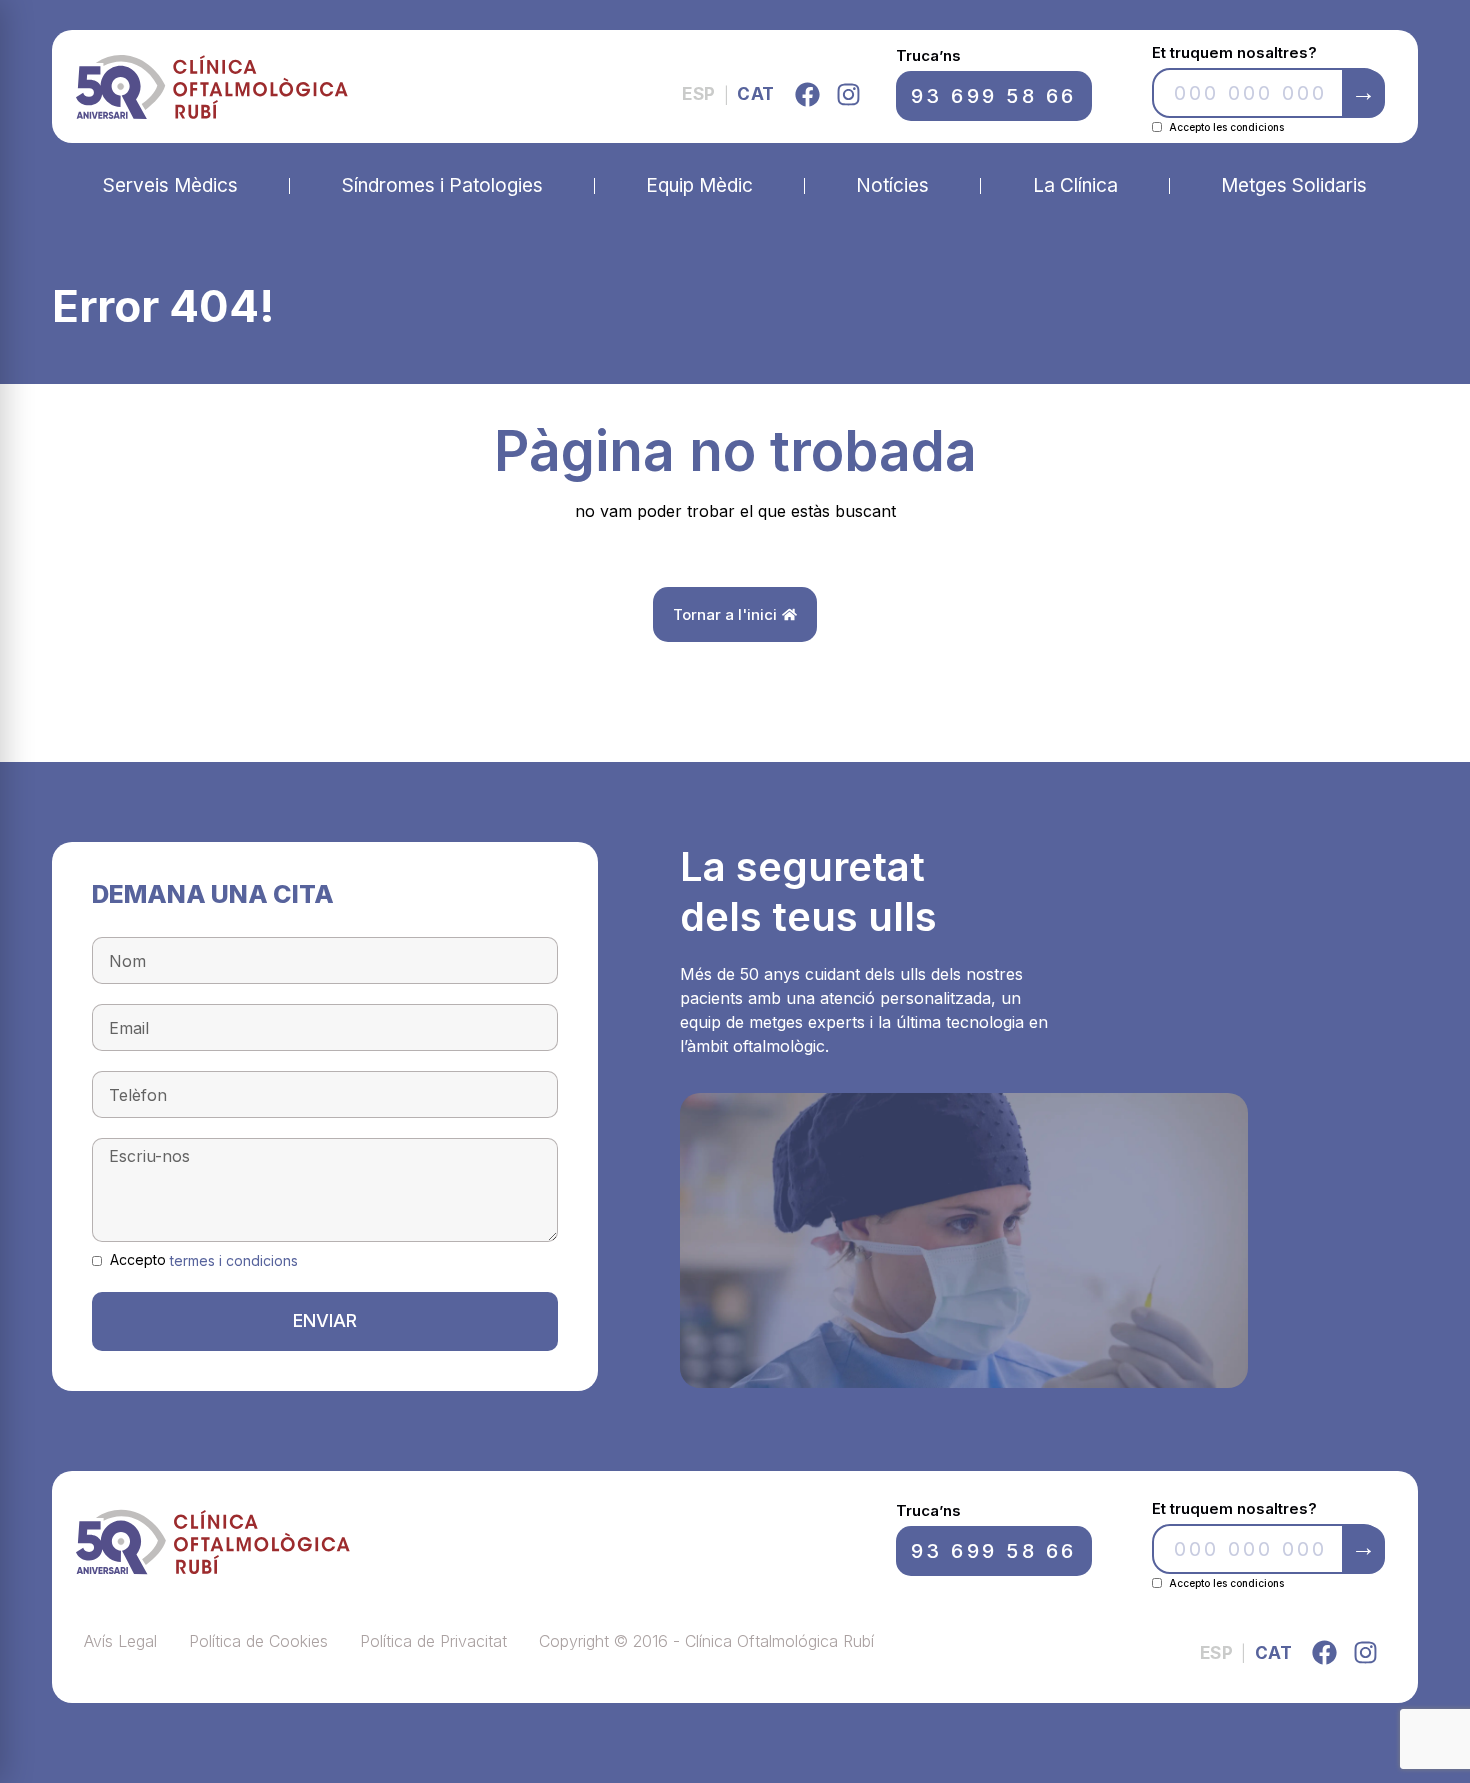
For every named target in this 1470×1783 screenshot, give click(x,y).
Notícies (892, 185)
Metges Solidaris (1294, 185)
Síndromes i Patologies (442, 185)
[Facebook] (807, 94)
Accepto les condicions (1226, 127)
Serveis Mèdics (170, 185)
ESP (699, 94)
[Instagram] (848, 94)
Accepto (204, 1259)
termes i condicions (234, 1260)
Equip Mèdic (699, 185)
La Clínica (1075, 185)
